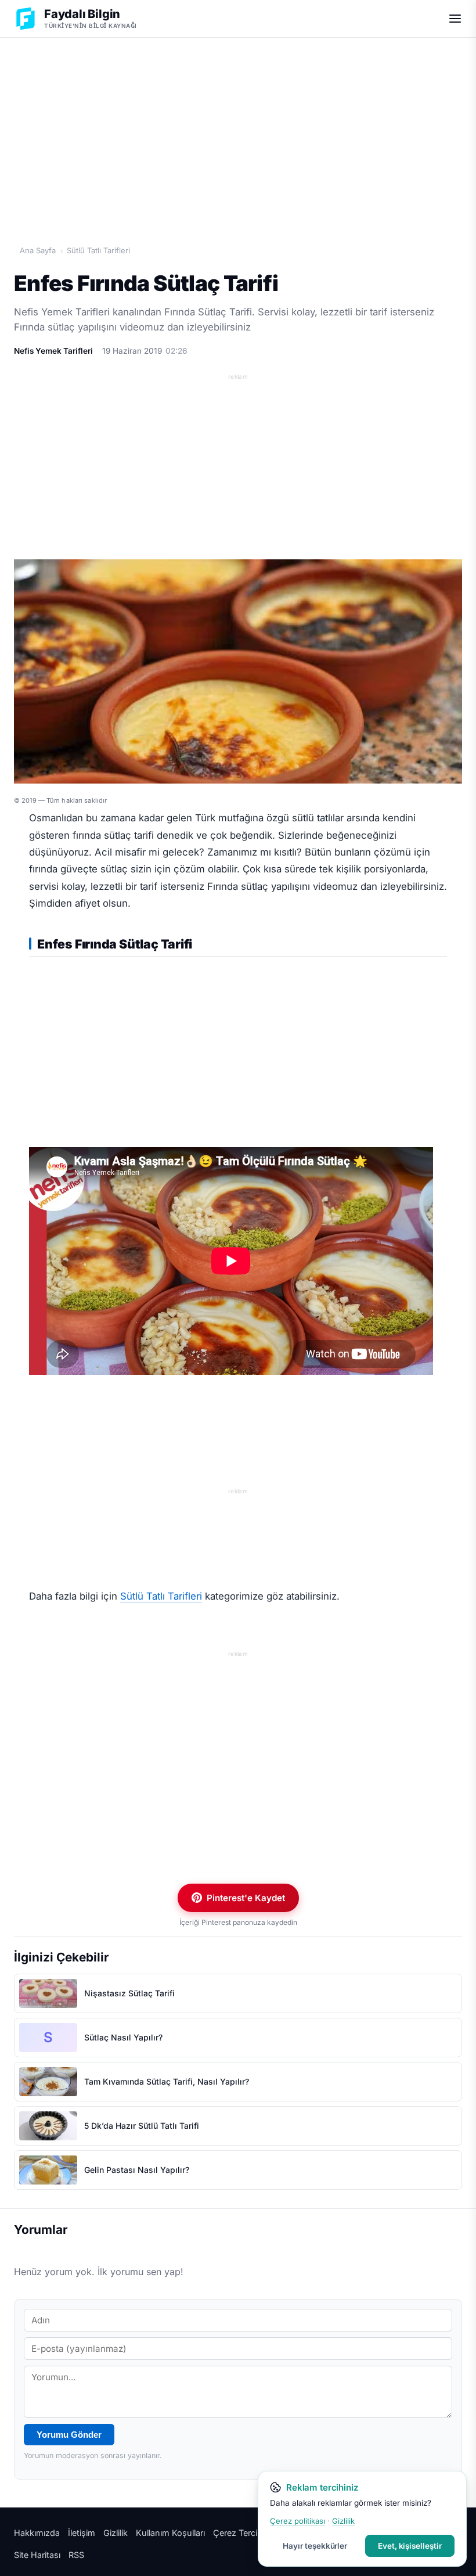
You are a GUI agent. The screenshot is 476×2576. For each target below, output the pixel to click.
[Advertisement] (238, 128)
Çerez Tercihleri (243, 2533)
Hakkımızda (37, 2533)
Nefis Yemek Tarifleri (53, 351)
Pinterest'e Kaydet (246, 1898)
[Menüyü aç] (455, 19)
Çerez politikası (297, 2521)
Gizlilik (116, 2533)
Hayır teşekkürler (315, 2546)
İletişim (82, 2533)
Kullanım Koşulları (170, 2533)
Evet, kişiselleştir (410, 2546)
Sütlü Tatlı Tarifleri (98, 250)
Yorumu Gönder (69, 2435)
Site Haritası (37, 2555)
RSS (76, 2555)
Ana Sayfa (38, 250)
